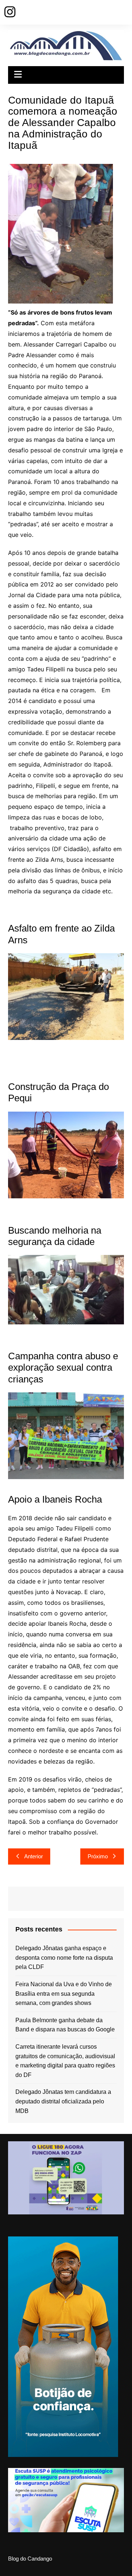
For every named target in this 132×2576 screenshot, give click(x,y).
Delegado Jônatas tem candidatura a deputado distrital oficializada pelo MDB (63, 2101)
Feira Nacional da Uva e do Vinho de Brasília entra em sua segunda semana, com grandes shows (64, 1994)
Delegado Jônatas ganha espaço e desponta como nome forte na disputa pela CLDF (64, 1958)
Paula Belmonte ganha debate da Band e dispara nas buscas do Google (65, 2025)
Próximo (98, 1856)
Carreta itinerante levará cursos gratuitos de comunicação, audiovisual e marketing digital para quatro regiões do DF (65, 2061)
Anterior (34, 1856)
